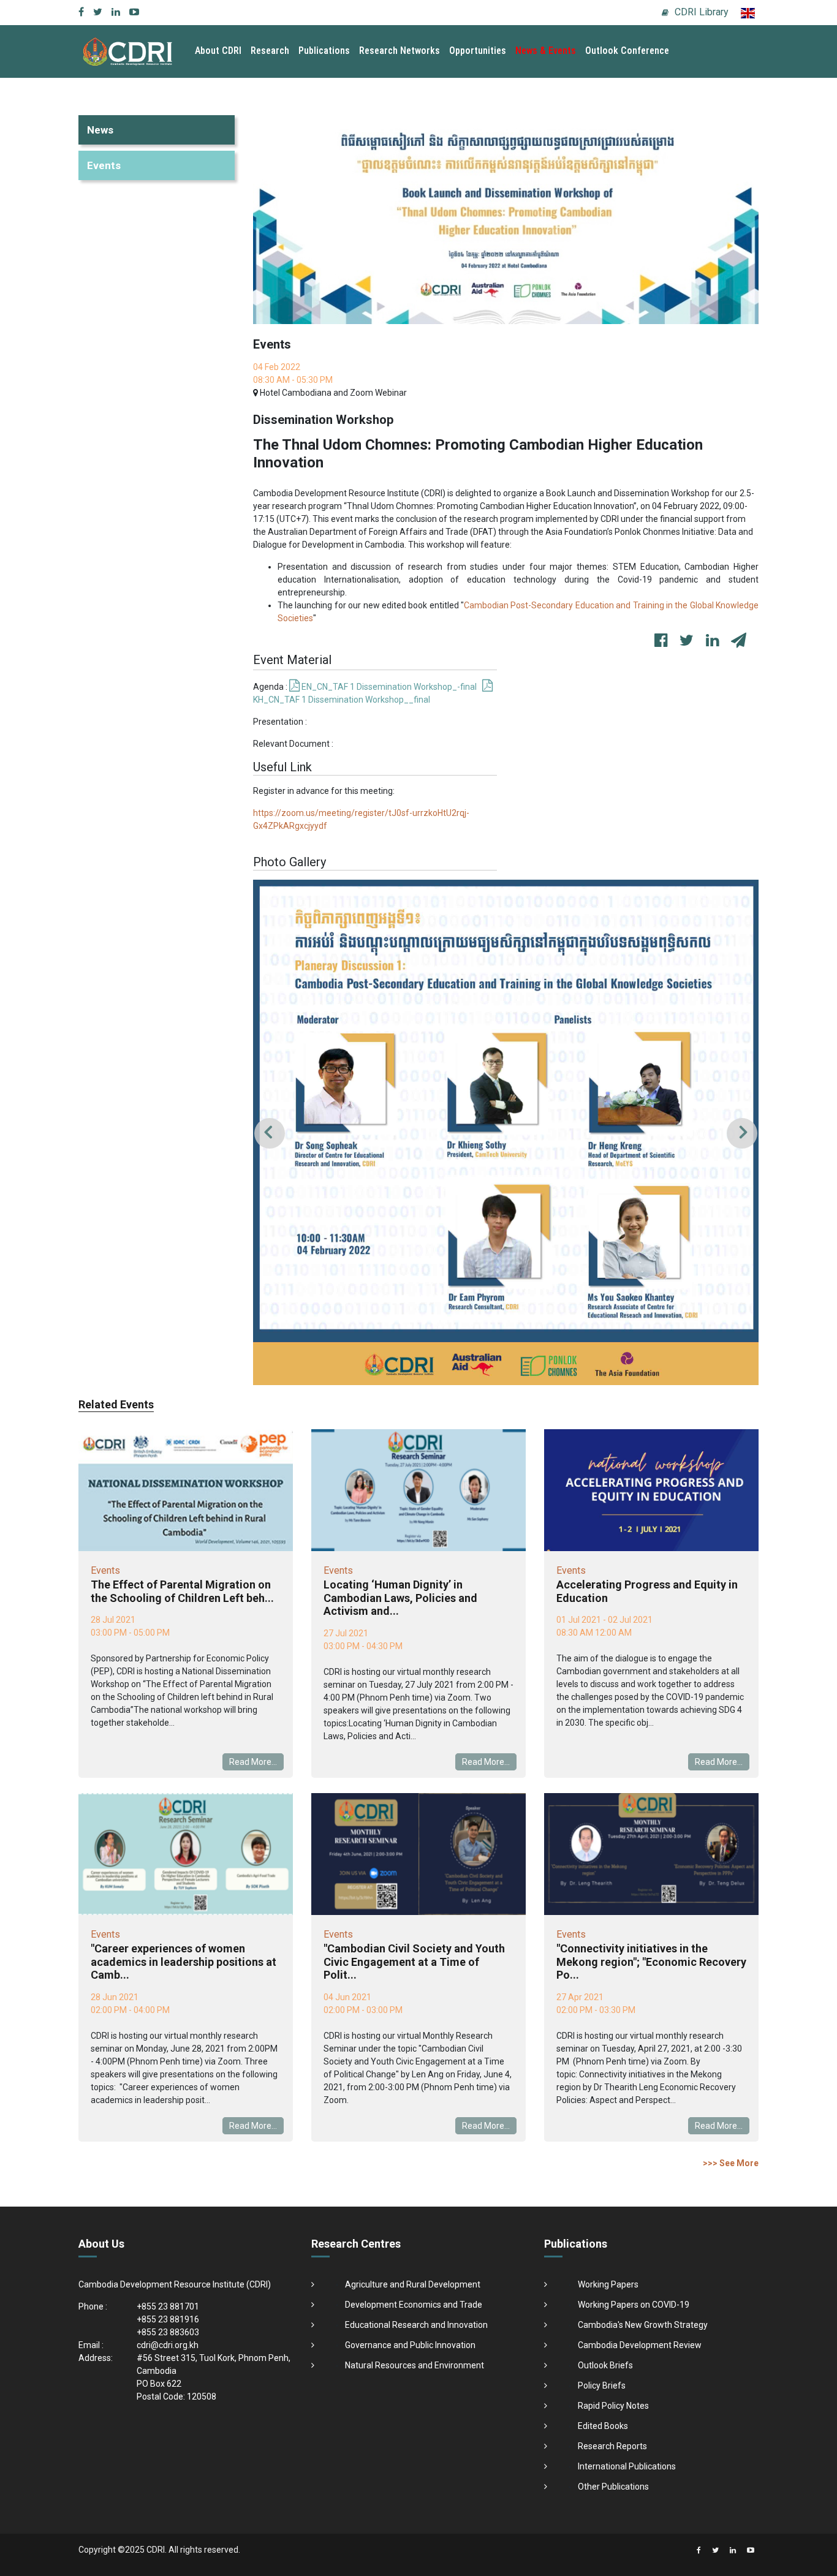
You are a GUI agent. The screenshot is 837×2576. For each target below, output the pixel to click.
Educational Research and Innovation (416, 2325)
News (100, 130)
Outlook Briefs (605, 2365)
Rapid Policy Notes (613, 2406)
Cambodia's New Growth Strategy (643, 2325)
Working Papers (608, 2284)
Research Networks (400, 51)
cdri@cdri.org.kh (168, 2345)
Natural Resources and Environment (415, 2365)
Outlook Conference (627, 51)
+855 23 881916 (168, 2319)
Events (104, 165)
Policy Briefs (602, 2385)
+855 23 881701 (168, 2306)
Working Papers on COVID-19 (634, 2305)
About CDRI (218, 51)
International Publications (627, 2466)
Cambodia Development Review (640, 2345)
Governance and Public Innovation (410, 2345)
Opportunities (478, 51)
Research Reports (612, 2446)
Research (270, 51)
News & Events (546, 51)
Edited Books (603, 2426)
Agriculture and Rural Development (413, 2284)
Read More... (253, 1762)
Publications (324, 51)
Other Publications (613, 2487)
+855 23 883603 (168, 2332)
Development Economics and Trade (414, 2305)
